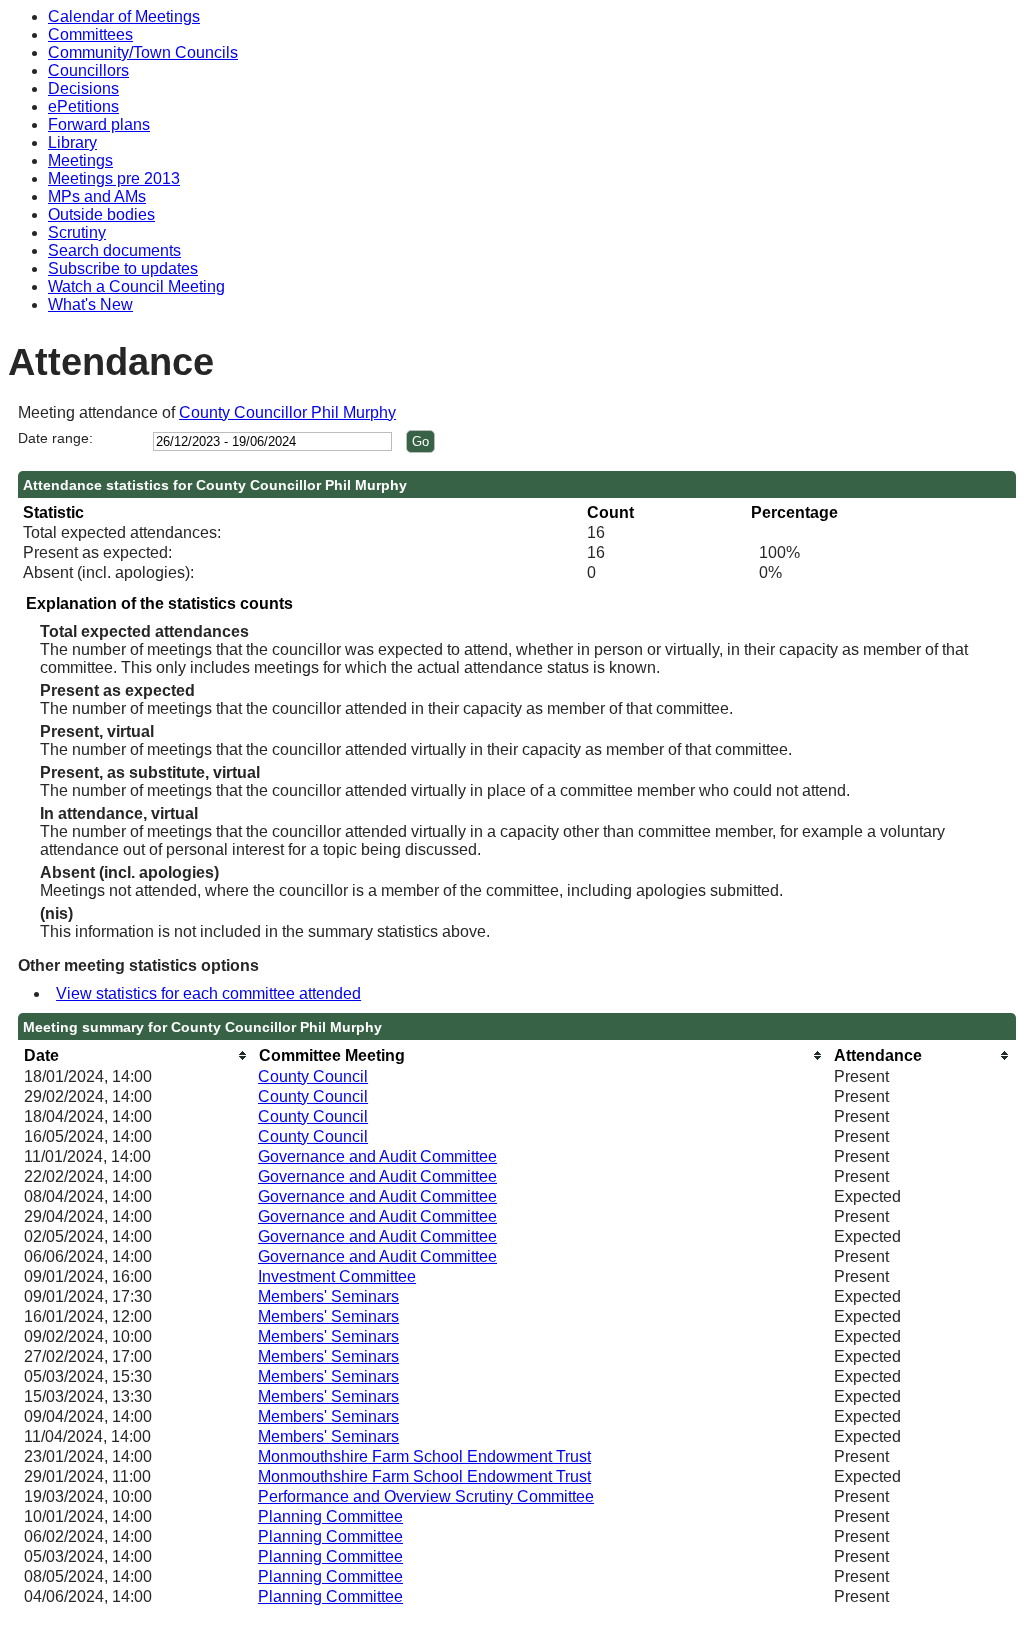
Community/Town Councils (143, 52)
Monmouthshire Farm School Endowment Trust (424, 1456)
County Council (313, 1076)
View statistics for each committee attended (208, 993)
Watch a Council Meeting (136, 286)
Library (72, 142)
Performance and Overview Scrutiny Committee (426, 1496)
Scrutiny (77, 232)
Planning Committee (330, 1516)
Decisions (83, 88)
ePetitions (83, 106)
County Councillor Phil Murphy (287, 412)
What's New (90, 304)
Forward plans (99, 124)
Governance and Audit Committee (377, 1156)
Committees (90, 34)
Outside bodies (101, 214)
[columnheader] (136, 1055)
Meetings (80, 160)
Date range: (55, 438)
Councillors (88, 70)
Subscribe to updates (123, 268)
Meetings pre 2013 (114, 178)
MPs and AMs (97, 196)
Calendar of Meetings (124, 16)
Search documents (114, 250)
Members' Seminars (328, 1296)
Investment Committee (337, 1276)
